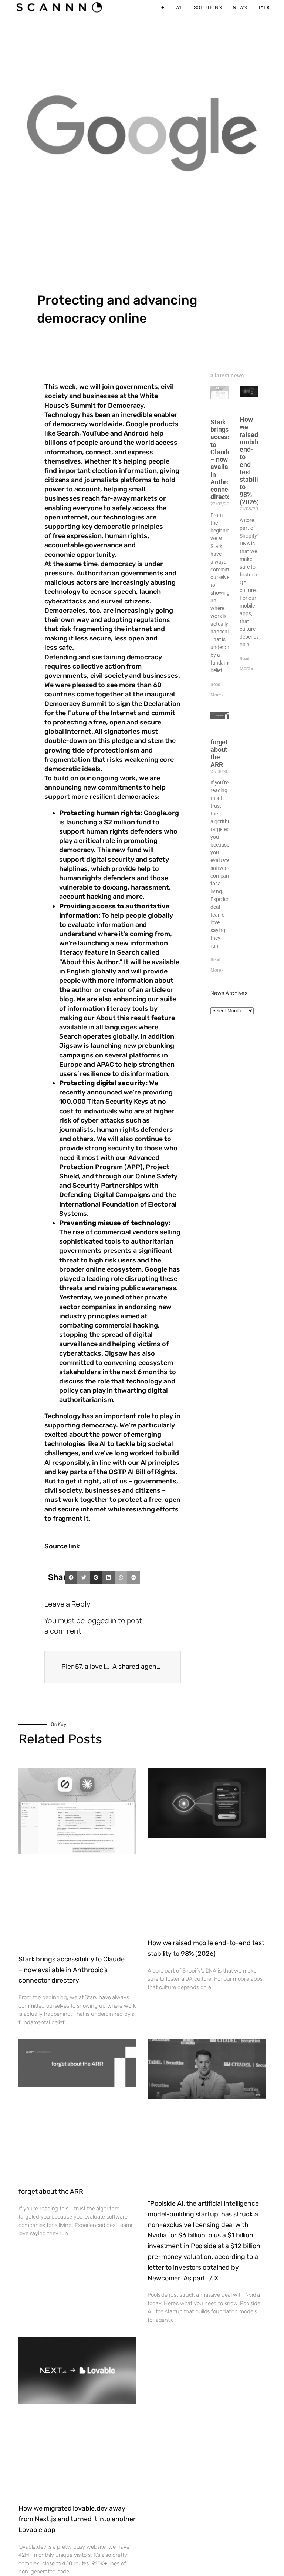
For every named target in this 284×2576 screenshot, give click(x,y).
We (179, 7)
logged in (101, 1620)
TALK (264, 7)
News (240, 7)
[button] (71, 1578)
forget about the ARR (219, 753)
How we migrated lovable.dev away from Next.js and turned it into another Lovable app (77, 2519)
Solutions (208, 7)
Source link (62, 1546)
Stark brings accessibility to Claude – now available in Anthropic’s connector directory (71, 1970)
